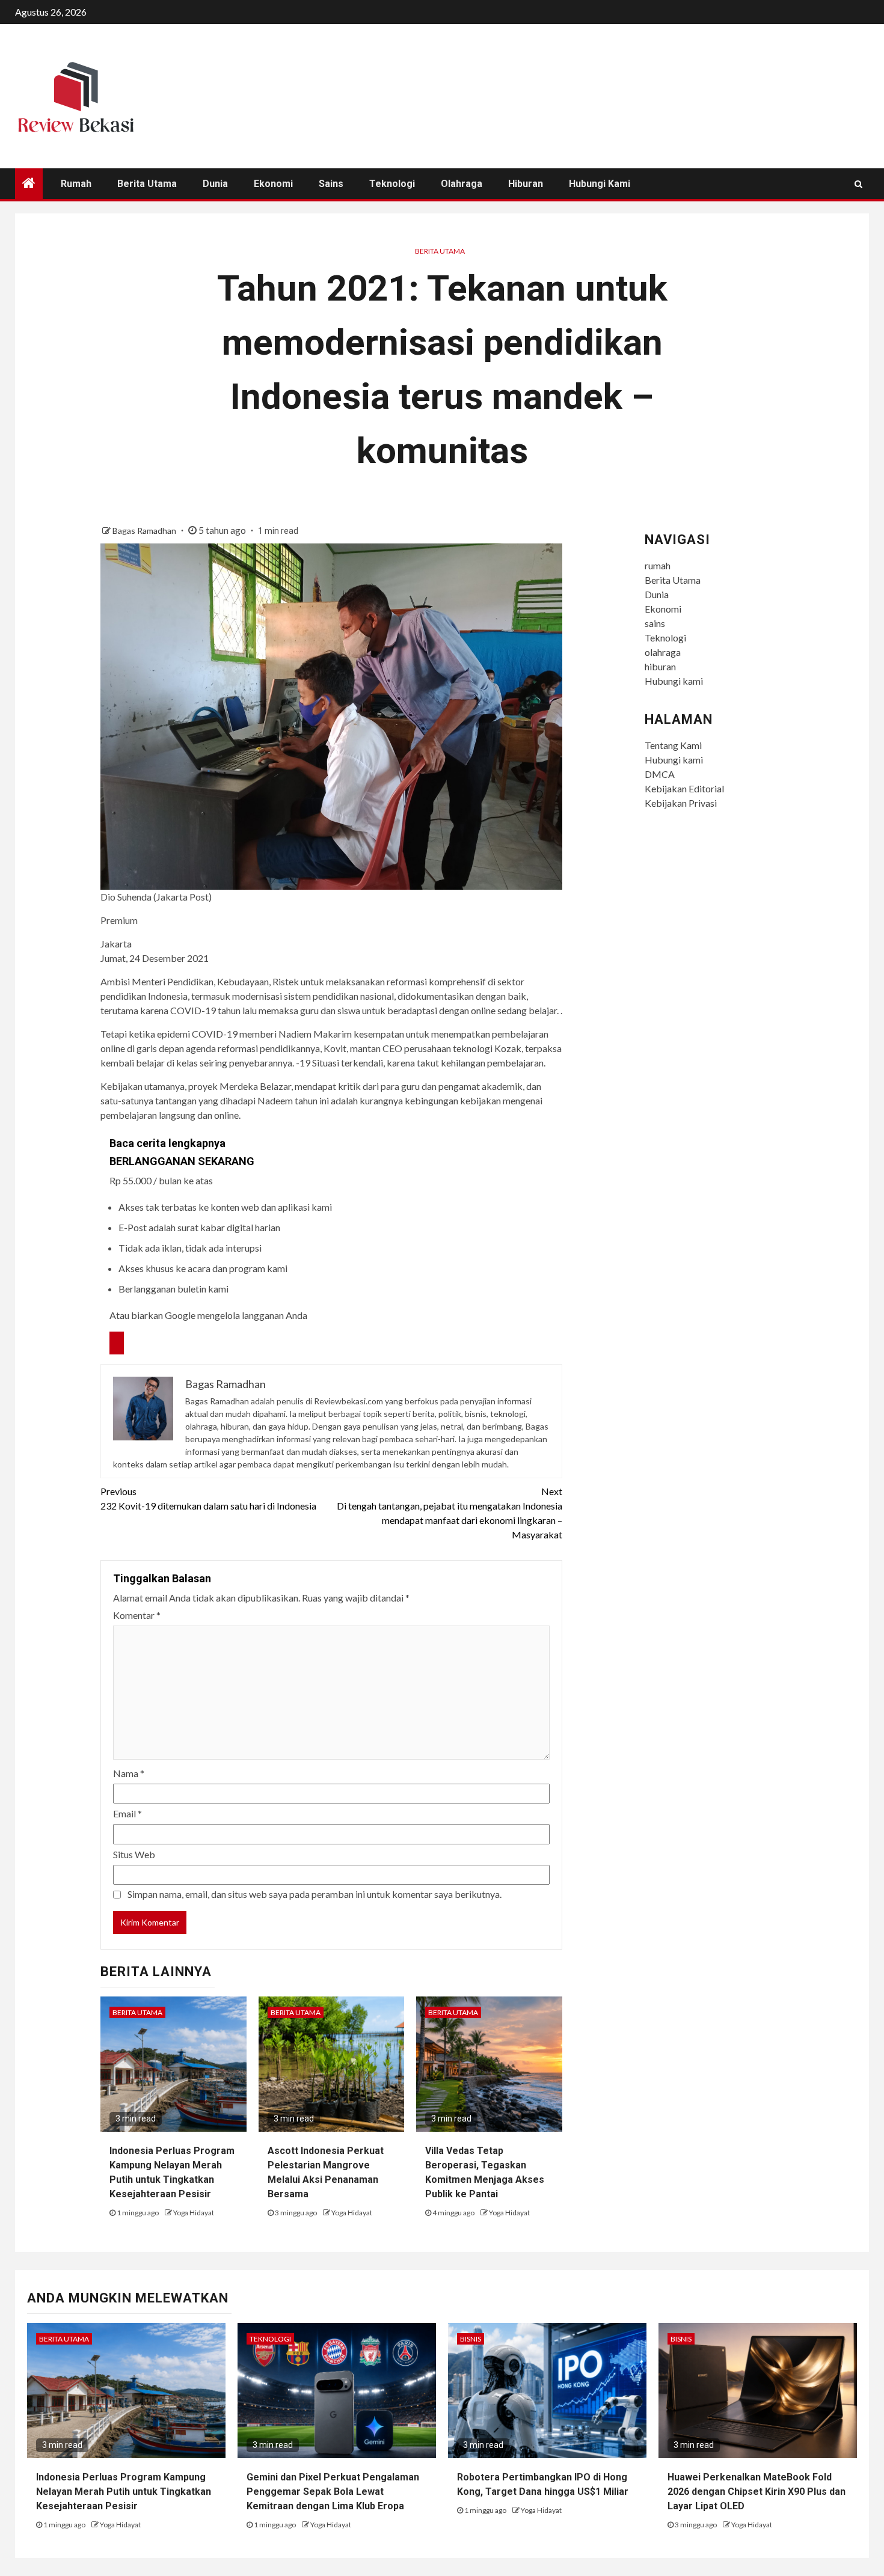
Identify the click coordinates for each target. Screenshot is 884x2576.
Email (127, 1813)
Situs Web (134, 1854)
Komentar (137, 1615)
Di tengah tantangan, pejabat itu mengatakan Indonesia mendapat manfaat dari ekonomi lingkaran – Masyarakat (450, 1513)
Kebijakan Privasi (681, 803)
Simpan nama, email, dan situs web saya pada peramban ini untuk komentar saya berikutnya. (315, 1894)
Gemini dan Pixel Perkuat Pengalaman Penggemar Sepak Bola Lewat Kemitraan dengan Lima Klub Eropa (333, 2492)
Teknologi (392, 184)
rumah (76, 184)
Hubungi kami (600, 184)
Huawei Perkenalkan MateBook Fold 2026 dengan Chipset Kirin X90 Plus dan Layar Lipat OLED (757, 2492)
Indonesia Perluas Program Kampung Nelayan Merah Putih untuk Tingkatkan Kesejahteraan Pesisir (124, 2492)
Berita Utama (147, 184)
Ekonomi (273, 184)
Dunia (215, 184)
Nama (129, 1773)
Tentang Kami (673, 745)
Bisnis (471, 2339)
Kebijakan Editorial (684, 788)
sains (331, 184)
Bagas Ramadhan (145, 531)
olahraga (462, 184)
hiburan (526, 184)
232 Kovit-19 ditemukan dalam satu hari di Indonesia (208, 1498)
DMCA (660, 774)
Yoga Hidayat (194, 2213)
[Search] (858, 184)
